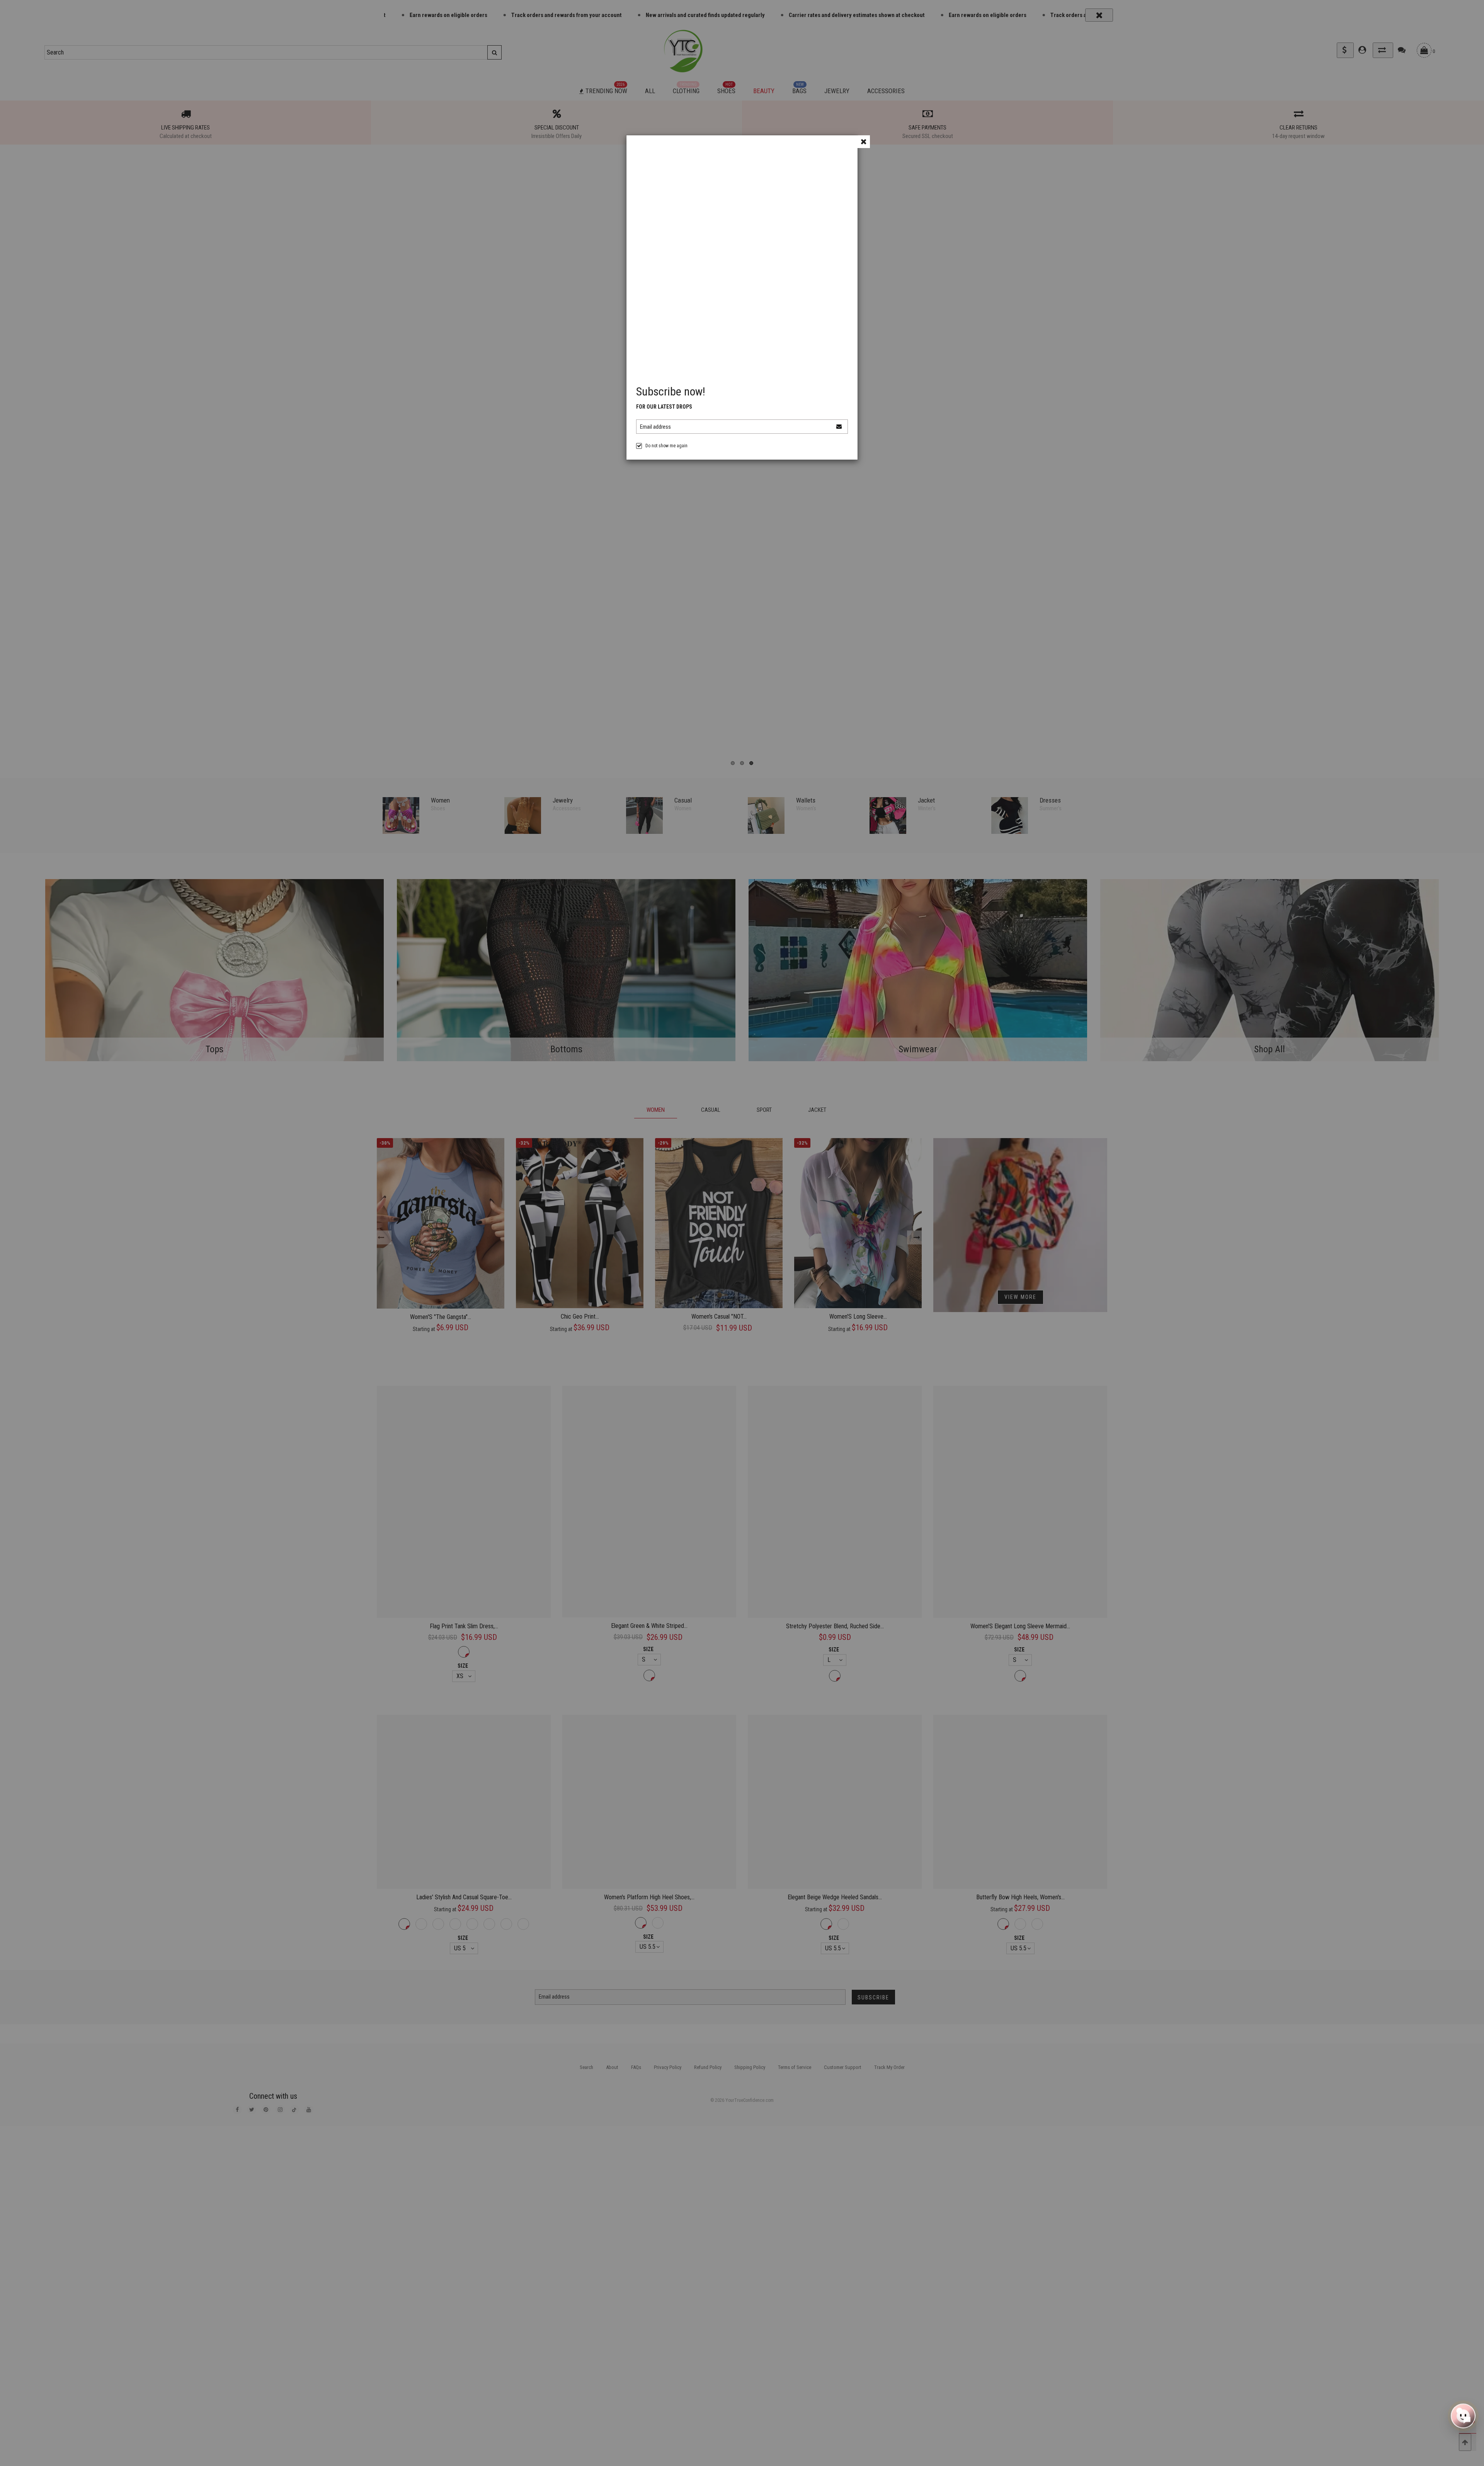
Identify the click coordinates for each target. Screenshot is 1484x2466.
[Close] (864, 142)
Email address (655, 427)
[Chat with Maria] (1463, 2416)
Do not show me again (666, 446)
